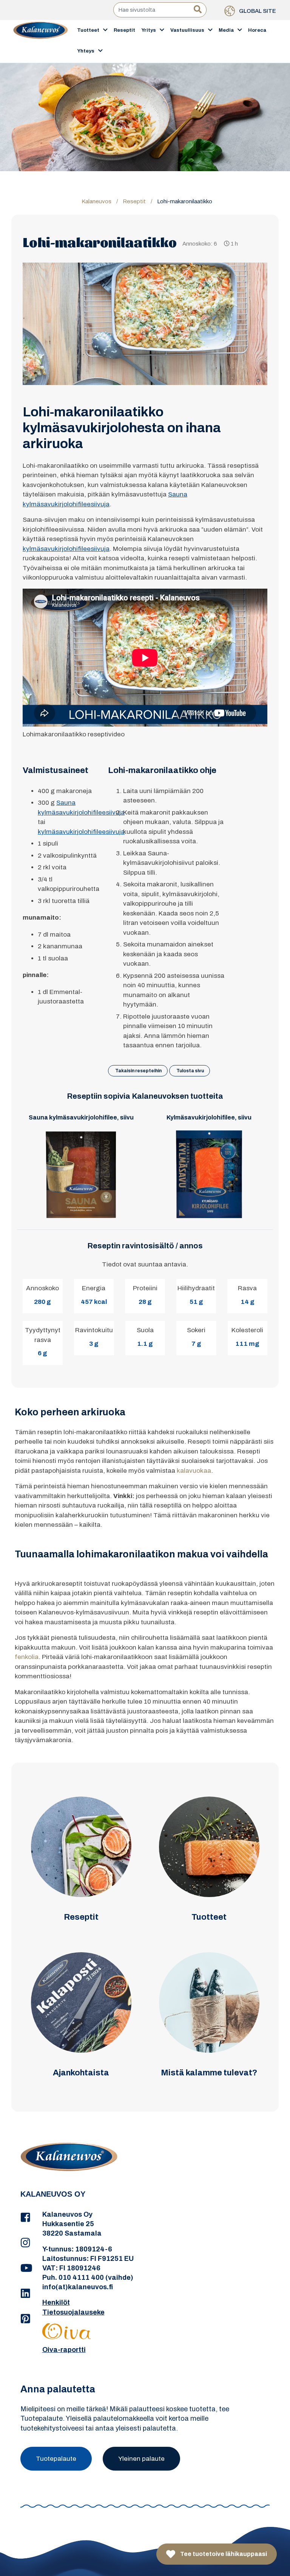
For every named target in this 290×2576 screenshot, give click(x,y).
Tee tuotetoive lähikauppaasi (223, 2554)
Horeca (257, 30)
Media (226, 30)
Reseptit (124, 30)
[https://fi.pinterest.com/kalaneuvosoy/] (26, 2319)
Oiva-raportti (64, 2350)
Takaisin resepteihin (138, 1071)
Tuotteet (88, 30)
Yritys (149, 30)
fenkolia (27, 1657)
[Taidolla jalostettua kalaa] (41, 41)
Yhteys (86, 51)
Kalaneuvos (96, 201)
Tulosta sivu (190, 1071)
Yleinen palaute (141, 2459)
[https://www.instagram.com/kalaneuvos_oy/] (26, 2243)
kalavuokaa (194, 1471)
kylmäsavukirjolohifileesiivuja (66, 549)
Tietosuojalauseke (73, 2312)
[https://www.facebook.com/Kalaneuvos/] (26, 2218)
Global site (257, 11)
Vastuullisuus (187, 30)
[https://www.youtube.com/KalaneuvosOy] (26, 2268)
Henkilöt (56, 2302)
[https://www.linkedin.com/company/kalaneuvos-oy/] (26, 2294)
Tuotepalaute (56, 2459)
